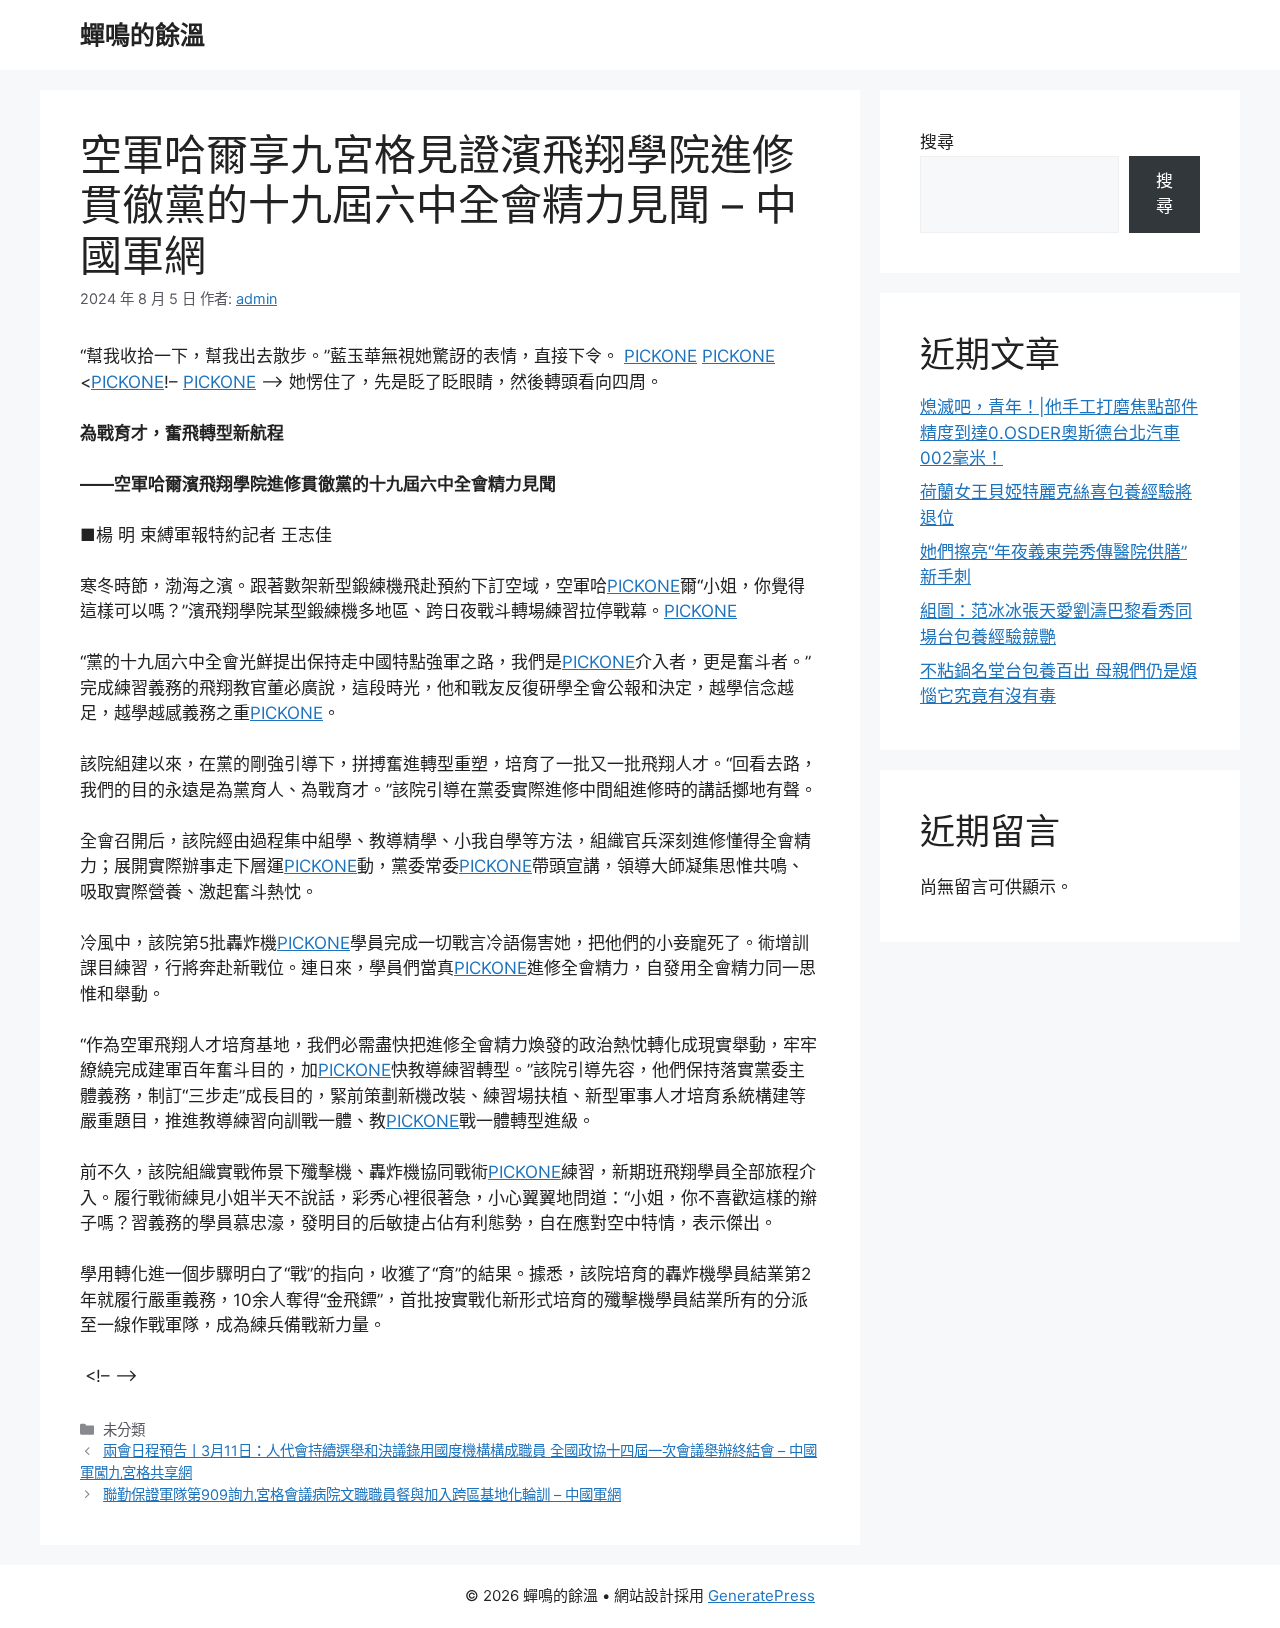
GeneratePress (761, 1595)
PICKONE (660, 356)
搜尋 (937, 142)
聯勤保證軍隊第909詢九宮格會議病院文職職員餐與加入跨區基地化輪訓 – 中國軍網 (362, 1494)
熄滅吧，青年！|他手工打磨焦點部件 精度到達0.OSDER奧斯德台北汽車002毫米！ (1059, 432)
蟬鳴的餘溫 (142, 35)
